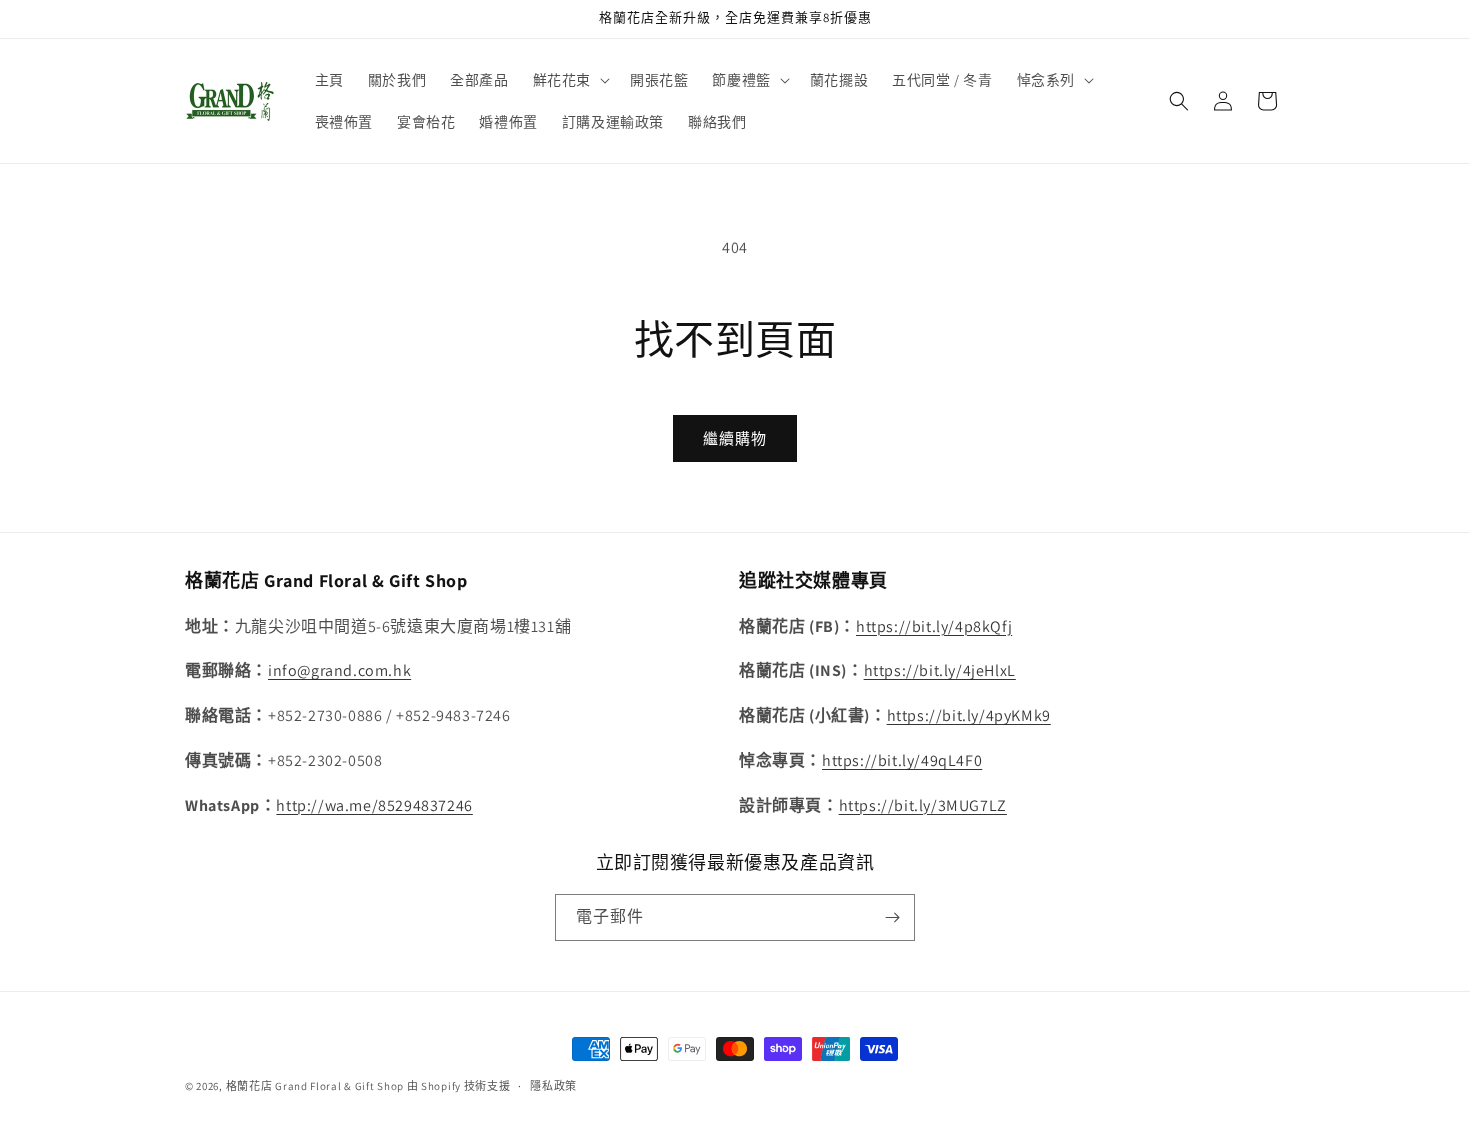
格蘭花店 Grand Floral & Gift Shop (315, 1086)
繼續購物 (735, 438)
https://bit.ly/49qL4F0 (902, 760)
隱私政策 (553, 1086)
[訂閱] (892, 917)
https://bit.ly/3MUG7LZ (923, 805)
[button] (569, 80)
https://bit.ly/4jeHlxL (940, 670)
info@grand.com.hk (339, 670)
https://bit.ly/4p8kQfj (934, 626)
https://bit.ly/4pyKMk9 (969, 715)
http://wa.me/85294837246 (374, 805)
